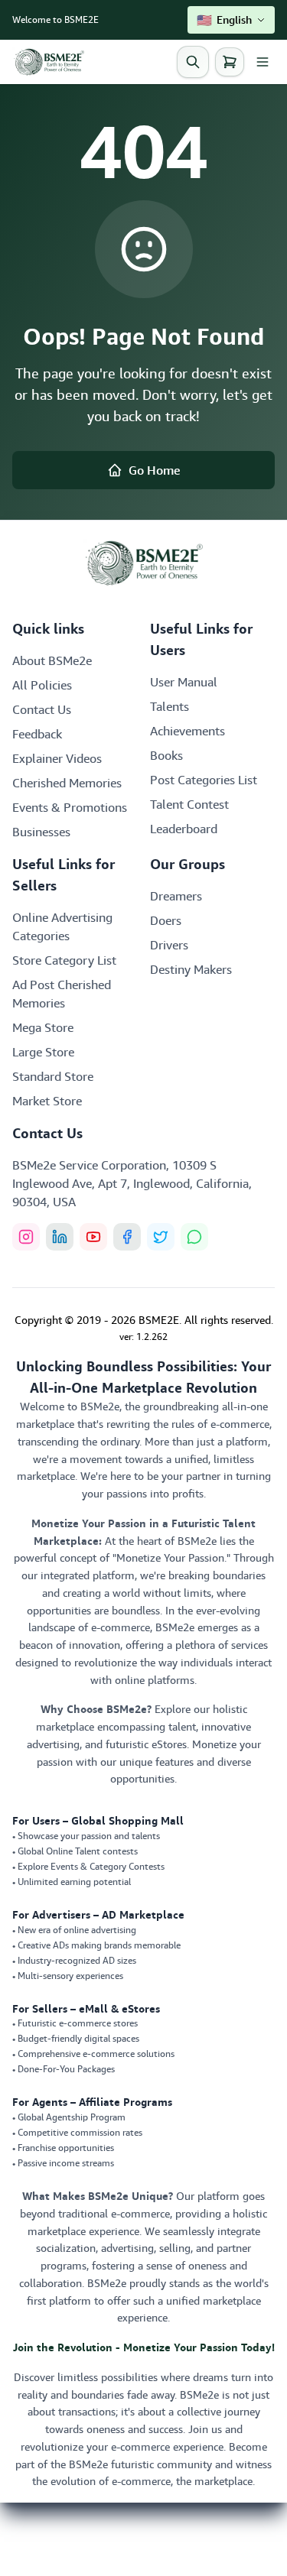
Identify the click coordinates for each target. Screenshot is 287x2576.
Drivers (169, 945)
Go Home (155, 470)
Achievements (188, 731)
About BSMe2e (52, 660)
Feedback (37, 734)
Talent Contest (189, 804)
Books (166, 755)
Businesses (41, 832)
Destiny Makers (191, 969)
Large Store (43, 1052)
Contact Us (42, 709)
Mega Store (43, 1027)
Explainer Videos (57, 758)
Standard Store (53, 1076)
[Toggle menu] (263, 62)
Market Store (47, 1101)
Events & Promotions (70, 807)
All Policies (42, 685)
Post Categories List (204, 780)
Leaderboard (184, 829)
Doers (166, 920)
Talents (170, 706)
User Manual (184, 682)
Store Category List (64, 960)
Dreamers (176, 896)
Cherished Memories (67, 783)
